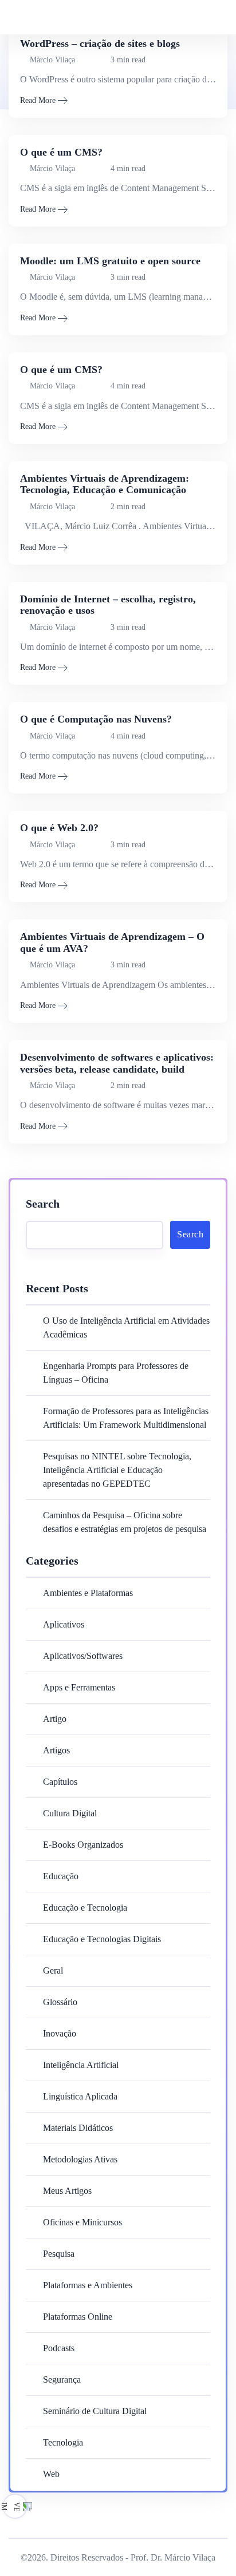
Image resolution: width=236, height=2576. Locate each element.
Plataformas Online (78, 2317)
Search (43, 1204)
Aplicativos (64, 1624)
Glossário (60, 2002)
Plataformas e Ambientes (88, 2285)
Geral (53, 1970)
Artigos (56, 1750)
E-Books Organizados (83, 1845)
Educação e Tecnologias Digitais (102, 1939)
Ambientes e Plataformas (88, 1593)
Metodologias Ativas (80, 2159)
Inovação (60, 2033)
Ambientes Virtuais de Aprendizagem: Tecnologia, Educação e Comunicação (105, 484)
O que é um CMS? (61, 152)
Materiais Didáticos (78, 2128)
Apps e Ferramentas (79, 1687)
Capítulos (60, 1782)
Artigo (55, 1719)
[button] (200, 17)
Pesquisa (59, 2254)
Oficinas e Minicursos (82, 2222)
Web (51, 2474)
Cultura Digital (70, 1813)
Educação (61, 1876)
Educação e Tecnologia (85, 1908)
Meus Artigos (67, 2191)
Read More (38, 100)
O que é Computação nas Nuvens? (96, 719)
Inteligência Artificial (81, 2065)
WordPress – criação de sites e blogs (100, 43)
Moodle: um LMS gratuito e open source (110, 261)
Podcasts (59, 2348)
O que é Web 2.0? (59, 828)
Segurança (62, 2379)
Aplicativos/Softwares (83, 1656)
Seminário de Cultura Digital (95, 2411)
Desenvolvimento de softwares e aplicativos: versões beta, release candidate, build (117, 1063)
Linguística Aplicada (80, 2096)
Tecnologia (63, 2442)
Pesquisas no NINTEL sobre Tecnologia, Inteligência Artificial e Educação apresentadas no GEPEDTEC (117, 1470)
